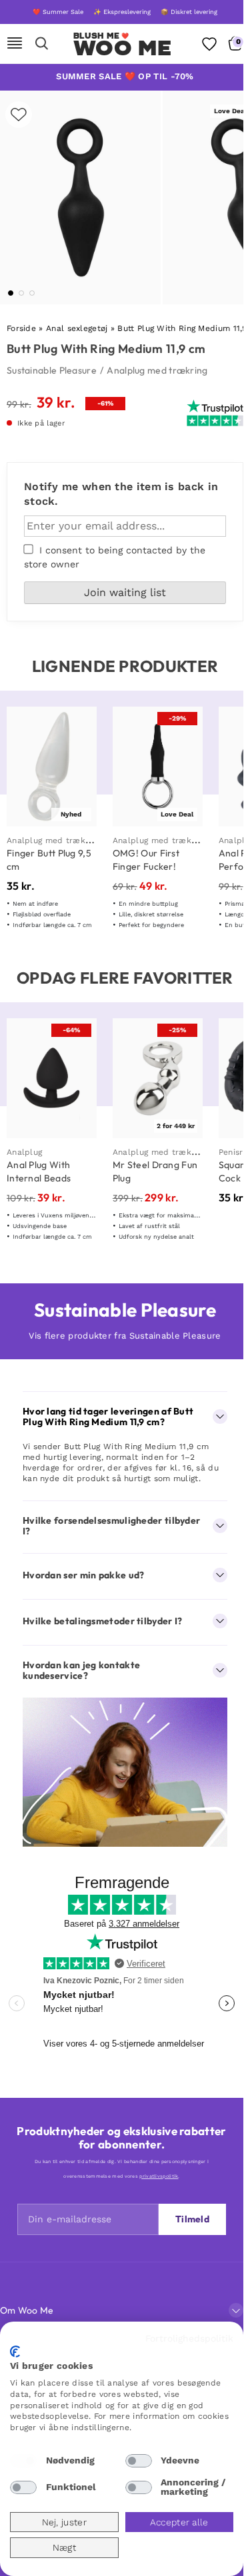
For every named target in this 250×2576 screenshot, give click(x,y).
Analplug (24, 1152)
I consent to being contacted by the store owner (115, 557)
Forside (21, 328)
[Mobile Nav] (15, 44)
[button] (11, 293)
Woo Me (122, 48)
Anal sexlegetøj (77, 328)
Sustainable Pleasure (52, 370)
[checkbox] (23, 2461)
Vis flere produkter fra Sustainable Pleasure (125, 1336)
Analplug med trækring (157, 370)
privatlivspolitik (159, 2176)
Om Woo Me (27, 2310)
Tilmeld (192, 2219)
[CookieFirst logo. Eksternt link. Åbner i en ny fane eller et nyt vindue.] (15, 2352)
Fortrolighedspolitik (189, 2338)
